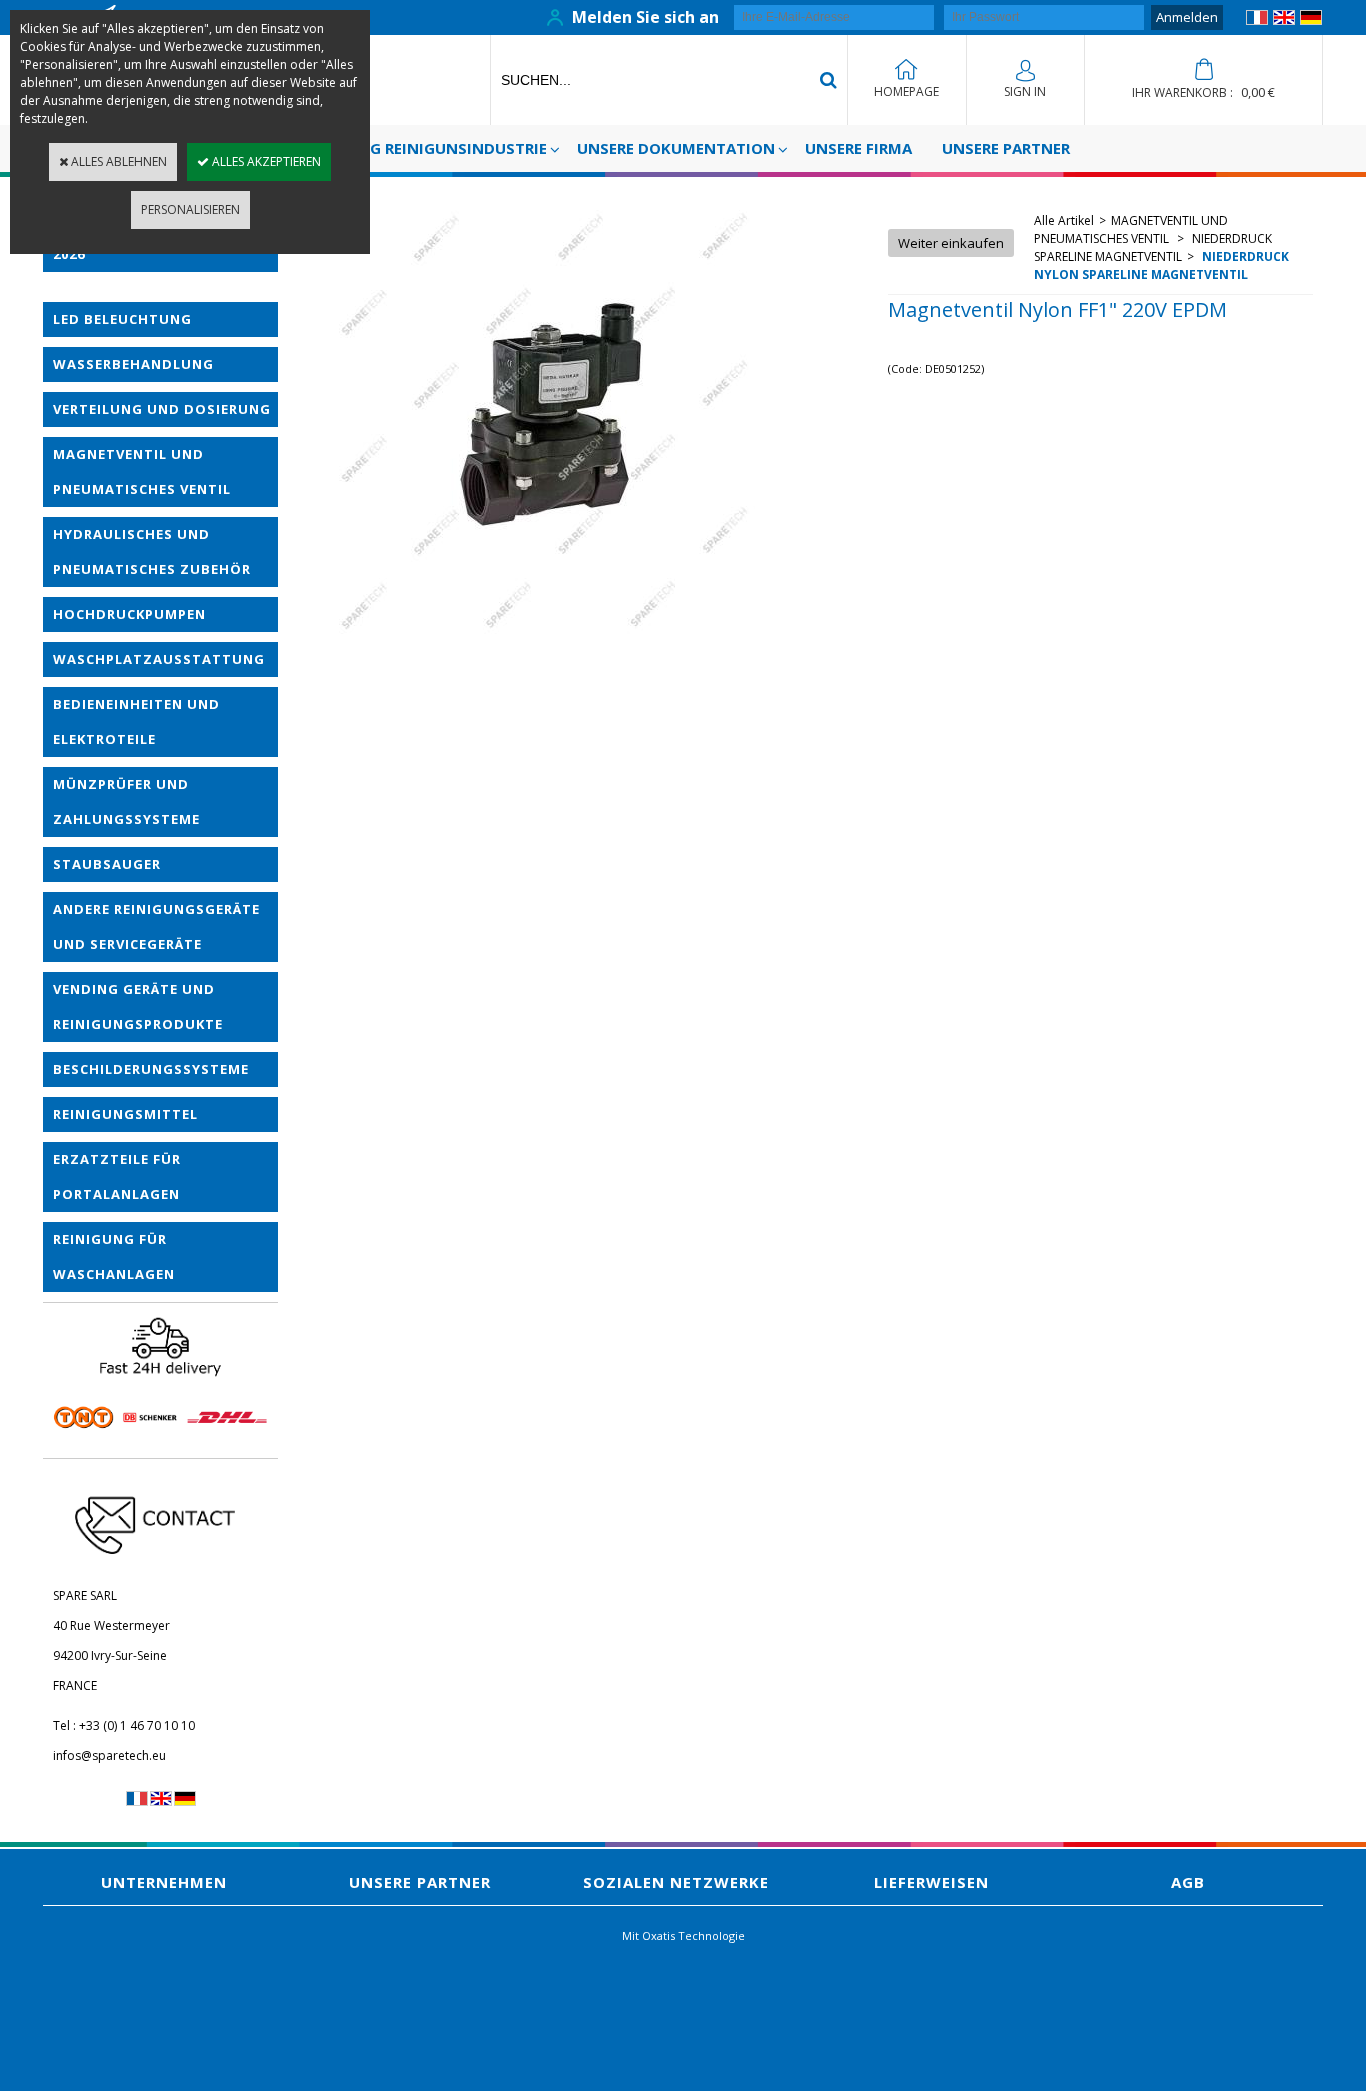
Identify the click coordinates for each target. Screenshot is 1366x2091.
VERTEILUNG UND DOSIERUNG (162, 409)
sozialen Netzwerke (676, 1882)
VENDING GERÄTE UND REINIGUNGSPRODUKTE (138, 1006)
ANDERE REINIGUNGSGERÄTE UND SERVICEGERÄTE (156, 926)
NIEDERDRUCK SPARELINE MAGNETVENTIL (1153, 247)
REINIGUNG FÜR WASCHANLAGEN (114, 1256)
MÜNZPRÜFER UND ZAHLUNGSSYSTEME (126, 801)
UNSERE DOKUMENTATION (676, 148)
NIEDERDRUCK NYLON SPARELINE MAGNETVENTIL (1161, 265)
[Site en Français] (1257, 20)
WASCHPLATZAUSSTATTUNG (159, 659)
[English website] (1284, 20)
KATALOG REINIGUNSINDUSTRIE (428, 148)
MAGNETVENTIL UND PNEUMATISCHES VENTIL (142, 471)
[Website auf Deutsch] (1311, 20)
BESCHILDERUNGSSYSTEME (151, 1069)
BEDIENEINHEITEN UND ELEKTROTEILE (136, 721)
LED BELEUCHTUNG (122, 319)
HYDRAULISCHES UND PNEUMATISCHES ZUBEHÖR (152, 551)
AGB (1188, 1882)
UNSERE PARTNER (1006, 148)
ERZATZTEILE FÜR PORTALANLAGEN (117, 1176)
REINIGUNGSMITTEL (125, 1114)
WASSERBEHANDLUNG (133, 364)
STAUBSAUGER (107, 864)
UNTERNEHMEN (164, 1882)
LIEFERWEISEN (931, 1882)
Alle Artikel (1064, 220)
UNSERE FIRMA (858, 148)
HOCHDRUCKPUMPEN (129, 614)
